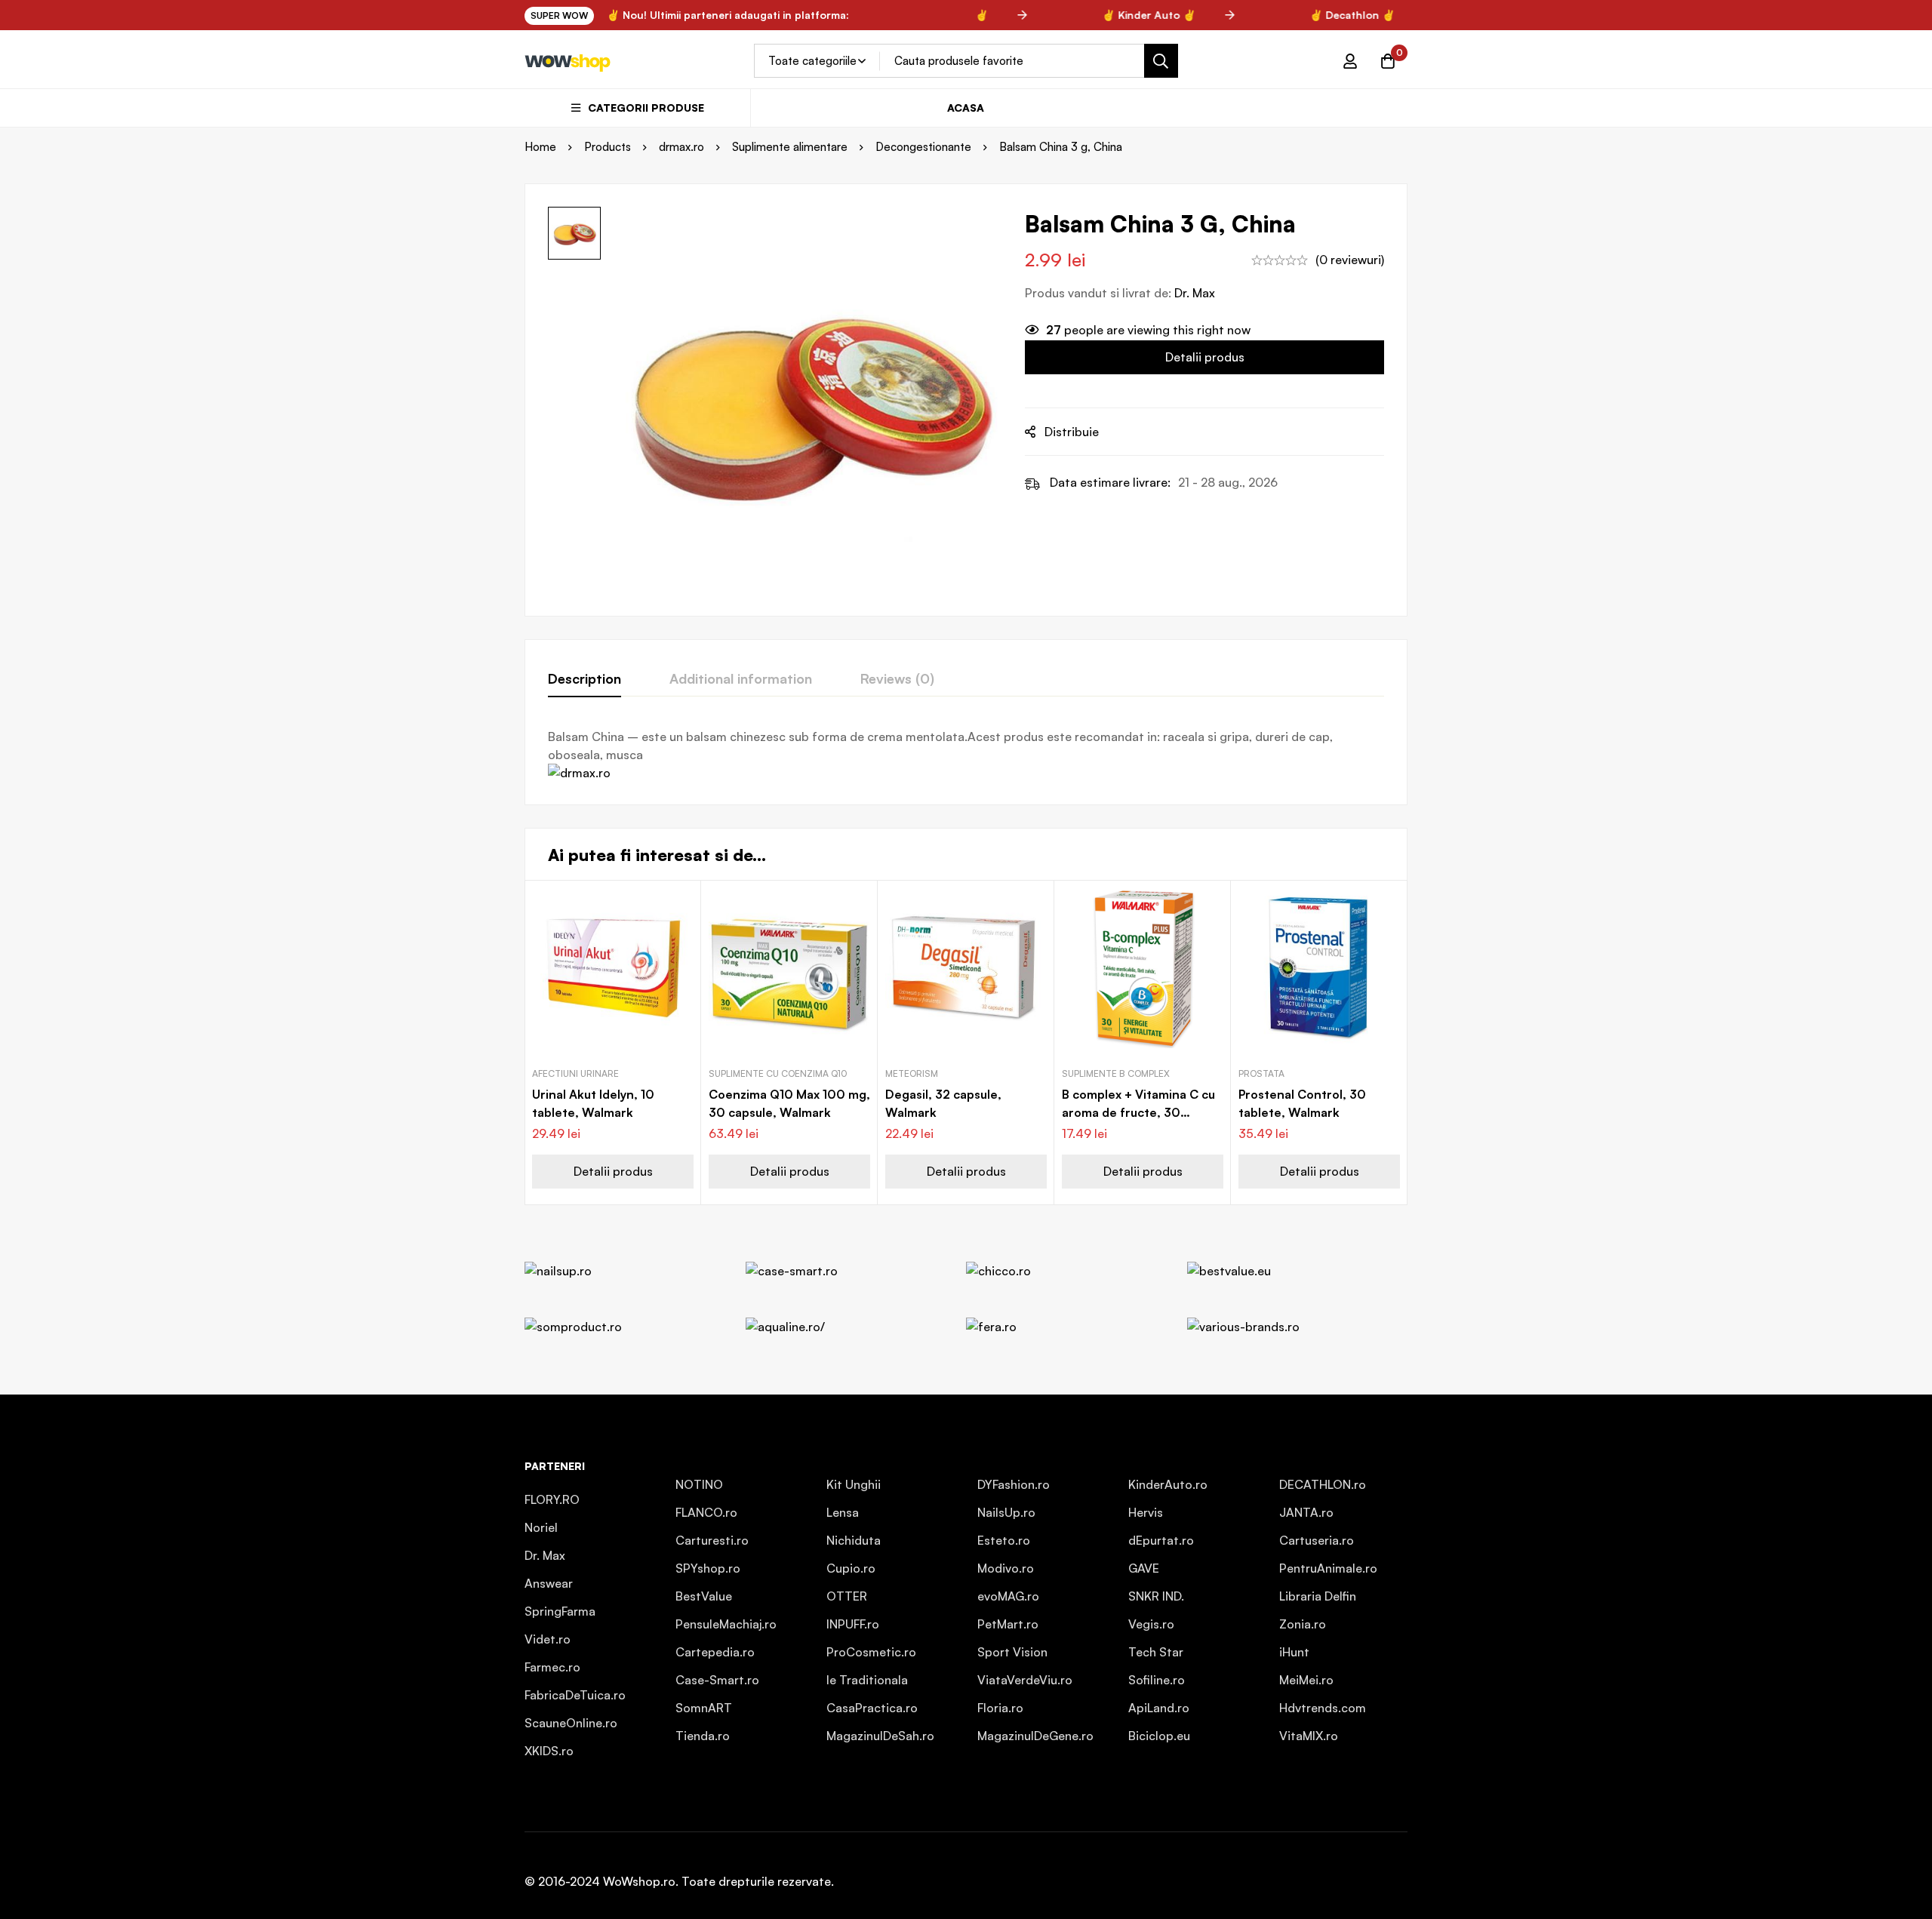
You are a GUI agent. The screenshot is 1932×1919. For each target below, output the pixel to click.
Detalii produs (1205, 357)
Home (540, 147)
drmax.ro (681, 147)
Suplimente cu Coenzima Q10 (778, 1073)
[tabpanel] (966, 755)
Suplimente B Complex (1116, 1073)
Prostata (1261, 1073)
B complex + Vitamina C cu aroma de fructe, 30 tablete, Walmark (1138, 1112)
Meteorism (912, 1073)
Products (608, 147)
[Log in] (1350, 61)
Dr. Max (1195, 293)
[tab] (585, 679)
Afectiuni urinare (575, 1073)
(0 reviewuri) (1350, 260)
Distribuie (1072, 432)
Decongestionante (923, 147)
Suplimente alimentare (790, 147)
